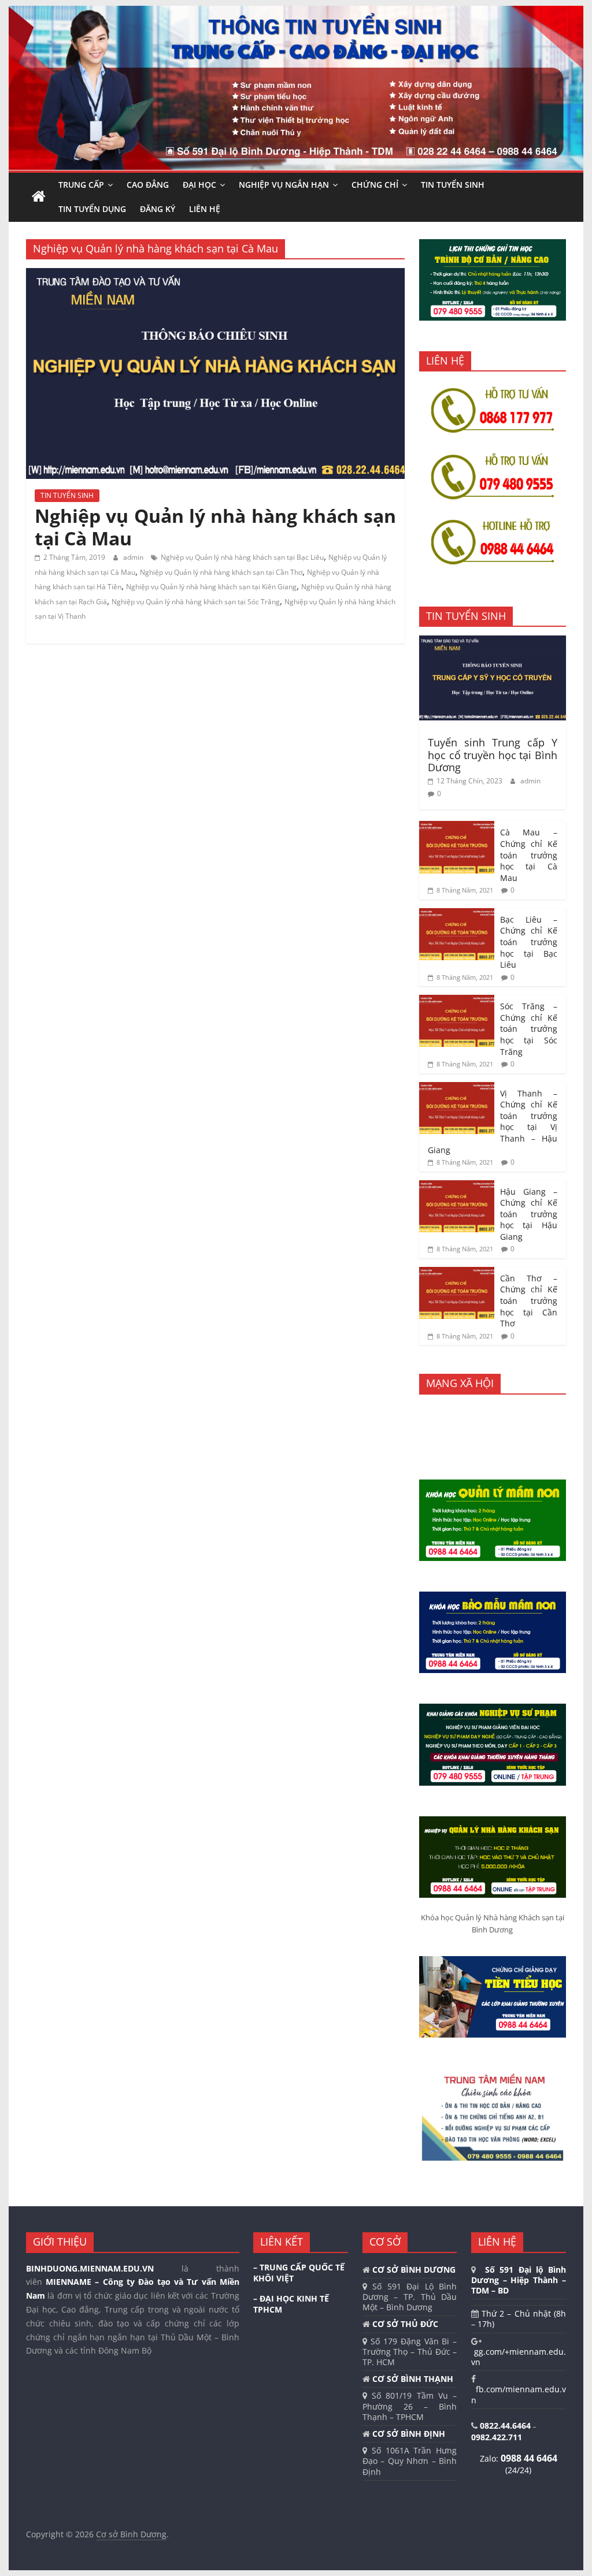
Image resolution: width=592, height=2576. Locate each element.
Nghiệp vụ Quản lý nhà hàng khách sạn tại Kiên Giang (211, 587)
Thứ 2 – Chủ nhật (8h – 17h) (519, 2319)
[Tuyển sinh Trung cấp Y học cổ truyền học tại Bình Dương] (493, 642)
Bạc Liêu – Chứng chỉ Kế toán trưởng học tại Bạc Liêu (529, 942)
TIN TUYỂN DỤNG (92, 209)
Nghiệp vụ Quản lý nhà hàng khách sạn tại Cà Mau (215, 527)
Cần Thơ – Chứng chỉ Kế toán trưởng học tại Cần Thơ (529, 1301)
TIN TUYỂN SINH (453, 185)
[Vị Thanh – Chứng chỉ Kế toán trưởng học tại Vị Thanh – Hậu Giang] (457, 1088)
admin (134, 557)
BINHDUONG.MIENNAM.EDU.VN (90, 2268)
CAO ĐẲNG (148, 185)
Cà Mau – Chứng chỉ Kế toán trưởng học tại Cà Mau (529, 855)
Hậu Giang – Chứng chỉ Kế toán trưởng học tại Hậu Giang (529, 1214)
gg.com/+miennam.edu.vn (519, 2357)
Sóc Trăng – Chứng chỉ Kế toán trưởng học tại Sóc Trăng (529, 1029)
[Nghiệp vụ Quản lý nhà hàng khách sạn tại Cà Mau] (215, 275)
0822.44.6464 (506, 2426)
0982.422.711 (497, 2437)
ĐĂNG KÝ (158, 209)
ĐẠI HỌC (199, 185)
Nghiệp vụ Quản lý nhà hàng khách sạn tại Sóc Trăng (196, 602)
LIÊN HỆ (205, 209)
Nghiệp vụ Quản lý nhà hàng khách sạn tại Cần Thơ (221, 572)
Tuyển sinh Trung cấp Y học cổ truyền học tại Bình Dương (493, 755)
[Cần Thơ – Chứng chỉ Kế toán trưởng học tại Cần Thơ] (457, 1273)
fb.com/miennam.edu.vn (519, 2394)
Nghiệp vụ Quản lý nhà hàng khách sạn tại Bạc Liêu (242, 557)
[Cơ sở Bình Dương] (39, 197)
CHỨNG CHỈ (375, 185)
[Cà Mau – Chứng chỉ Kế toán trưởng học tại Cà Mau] (457, 827)
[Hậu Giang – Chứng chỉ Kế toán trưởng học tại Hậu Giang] (457, 1186)
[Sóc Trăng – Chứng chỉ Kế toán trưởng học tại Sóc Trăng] (457, 1001)
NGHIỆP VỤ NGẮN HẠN (284, 185)
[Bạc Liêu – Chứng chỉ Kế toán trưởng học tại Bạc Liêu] (457, 914)
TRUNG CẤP (81, 185)
